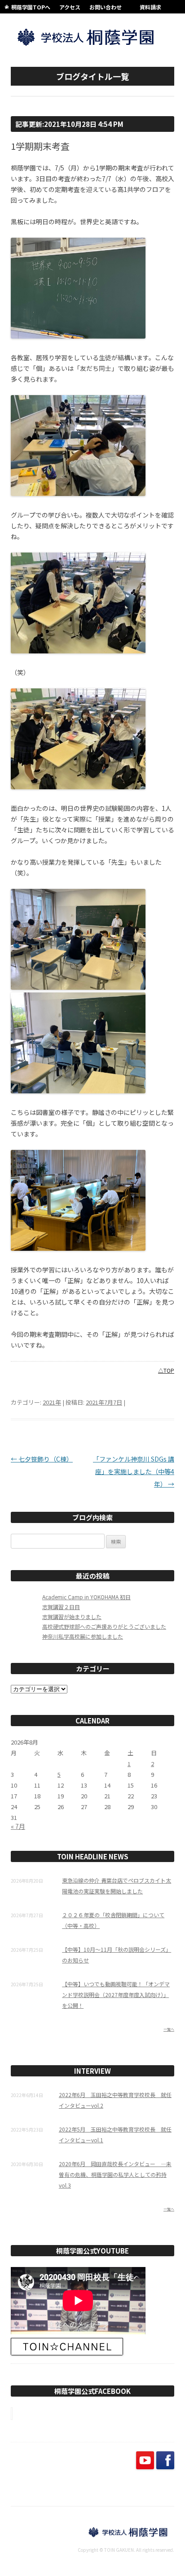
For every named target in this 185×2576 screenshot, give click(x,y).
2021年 (52, 1402)
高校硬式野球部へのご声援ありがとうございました (104, 1626)
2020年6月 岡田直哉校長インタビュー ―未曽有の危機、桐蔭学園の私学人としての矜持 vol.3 (115, 2174)
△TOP (166, 1370)
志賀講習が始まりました (72, 1617)
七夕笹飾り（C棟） (42, 1459)
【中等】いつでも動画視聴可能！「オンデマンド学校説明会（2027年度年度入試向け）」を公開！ (116, 1995)
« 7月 (18, 1826)
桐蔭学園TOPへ (31, 7)
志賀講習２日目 (61, 1607)
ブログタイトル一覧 (92, 76)
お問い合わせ (106, 7)
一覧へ (169, 2029)
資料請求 (150, 7)
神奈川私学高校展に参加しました (83, 1636)
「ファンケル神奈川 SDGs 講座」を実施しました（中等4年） (134, 1471)
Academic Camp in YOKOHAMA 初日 (86, 1597)
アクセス (70, 7)
